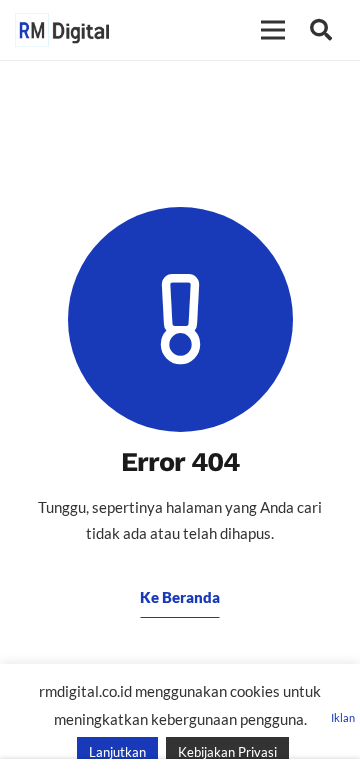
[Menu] (273, 30)
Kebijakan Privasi (227, 752)
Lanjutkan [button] (117, 752)
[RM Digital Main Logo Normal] (62, 30)
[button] (321, 30)
